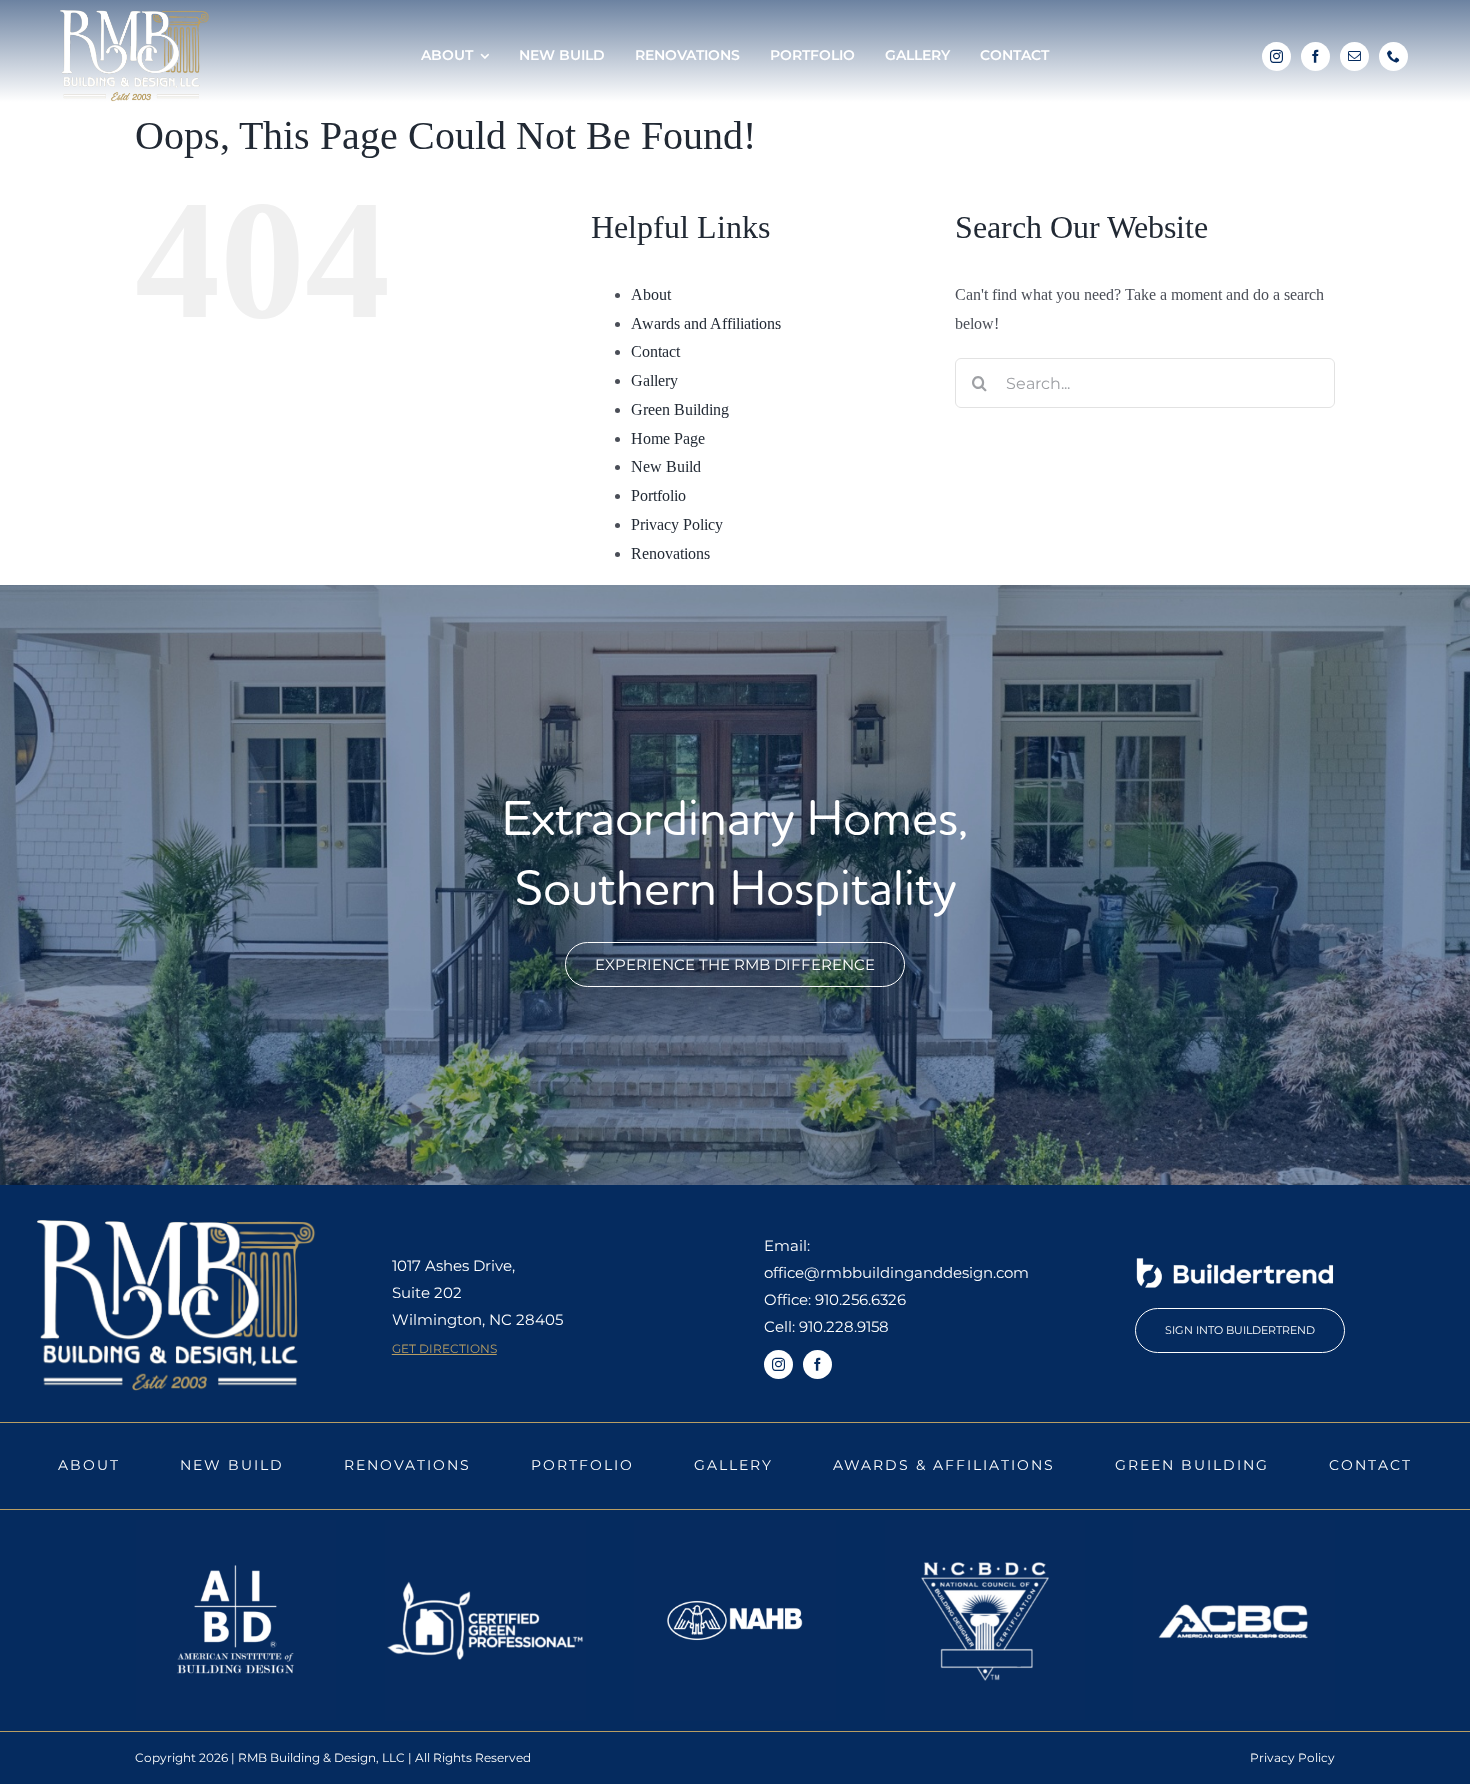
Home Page (668, 438)
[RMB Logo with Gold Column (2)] (135, 17)
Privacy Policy (677, 524)
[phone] (1393, 56)
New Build (666, 466)
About (651, 294)
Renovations (670, 553)
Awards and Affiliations (706, 323)
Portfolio (658, 495)
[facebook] (1315, 56)
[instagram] (1276, 56)
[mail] (1354, 56)
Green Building (680, 409)
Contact (655, 351)
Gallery (654, 380)
